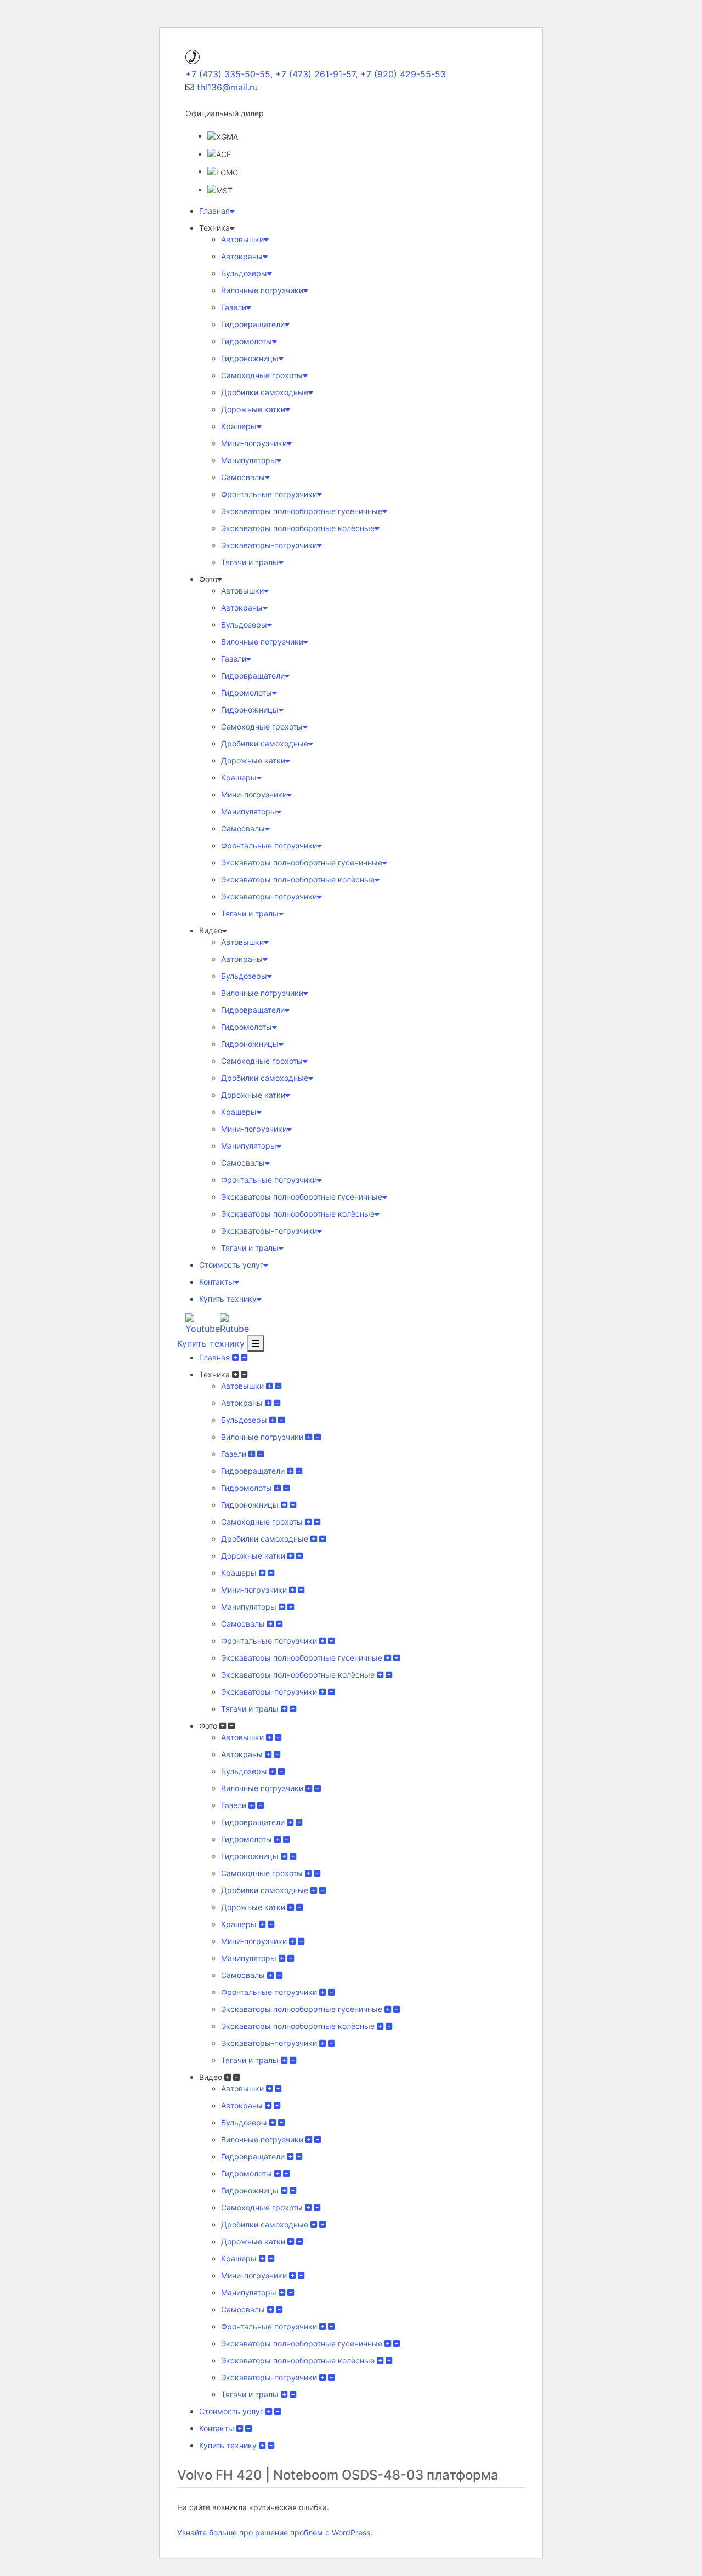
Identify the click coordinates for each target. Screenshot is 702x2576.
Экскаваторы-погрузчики (269, 545)
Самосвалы (243, 477)
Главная (214, 211)
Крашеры (239, 426)
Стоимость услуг (231, 1265)
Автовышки (242, 239)
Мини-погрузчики (254, 443)
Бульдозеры (244, 273)
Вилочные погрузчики (262, 290)
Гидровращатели (253, 324)
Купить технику (228, 1299)
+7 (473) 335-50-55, (229, 74)
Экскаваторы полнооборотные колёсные (298, 528)
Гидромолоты (247, 341)
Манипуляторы (249, 460)
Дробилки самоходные (265, 392)
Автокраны (242, 256)
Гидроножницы (250, 358)
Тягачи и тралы (250, 562)
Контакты (217, 1282)
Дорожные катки (253, 409)
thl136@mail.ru (227, 87)
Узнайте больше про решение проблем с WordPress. (275, 2532)
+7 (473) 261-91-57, (316, 74)
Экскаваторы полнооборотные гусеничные (302, 511)
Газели (234, 307)
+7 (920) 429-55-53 (403, 74)
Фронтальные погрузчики (269, 494)
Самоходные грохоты (262, 375)
